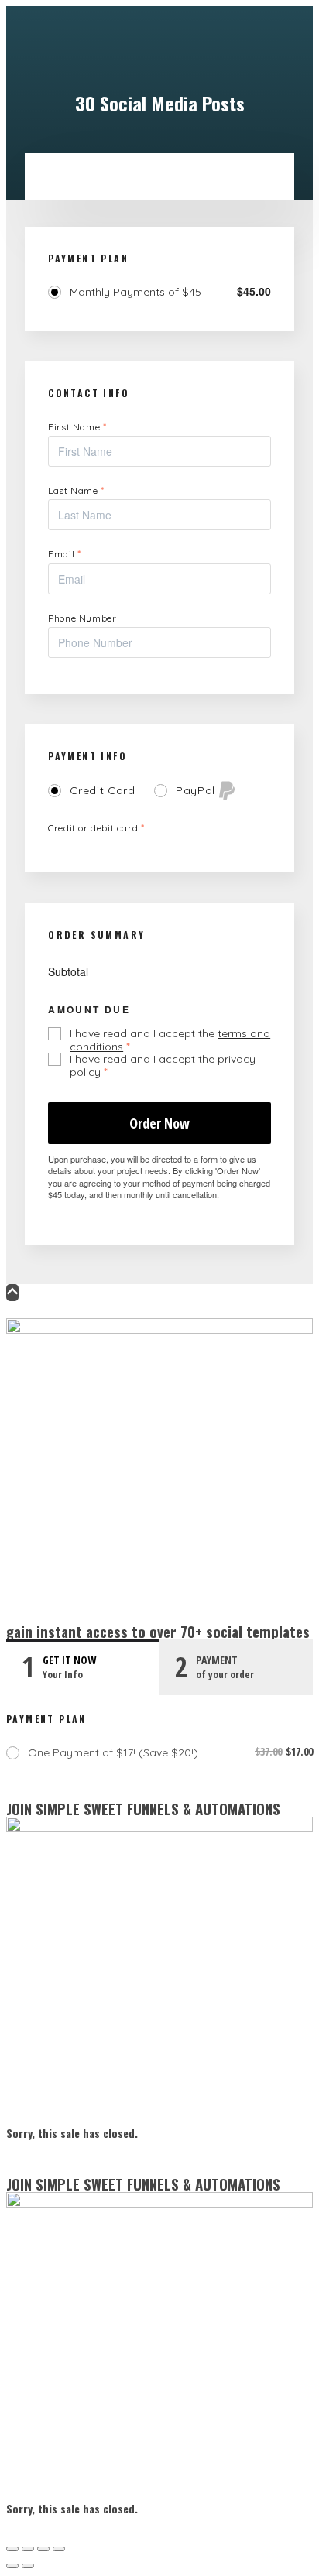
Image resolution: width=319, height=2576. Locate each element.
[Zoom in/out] (12, 2549)
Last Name (76, 490)
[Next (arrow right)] (28, 2566)
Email (64, 554)
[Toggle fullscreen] (28, 2549)
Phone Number (82, 618)
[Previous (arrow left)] (12, 2566)
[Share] (43, 2549)
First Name (77, 427)
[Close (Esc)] (59, 2549)
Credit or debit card (96, 828)
